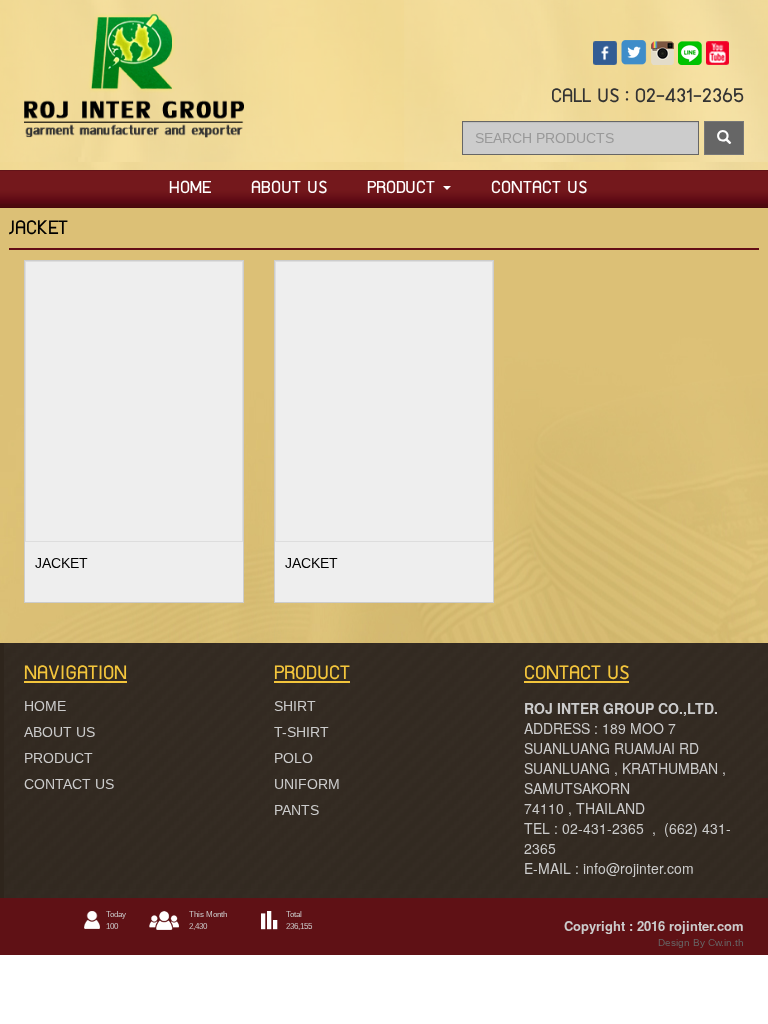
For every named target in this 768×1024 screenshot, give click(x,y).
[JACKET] (134, 399)
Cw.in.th (724, 942)
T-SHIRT (301, 732)
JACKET (61, 563)
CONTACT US (539, 189)
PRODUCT (404, 189)
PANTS (296, 810)
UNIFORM (307, 784)
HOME (190, 189)
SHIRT (295, 706)
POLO (293, 758)
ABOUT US (289, 189)
